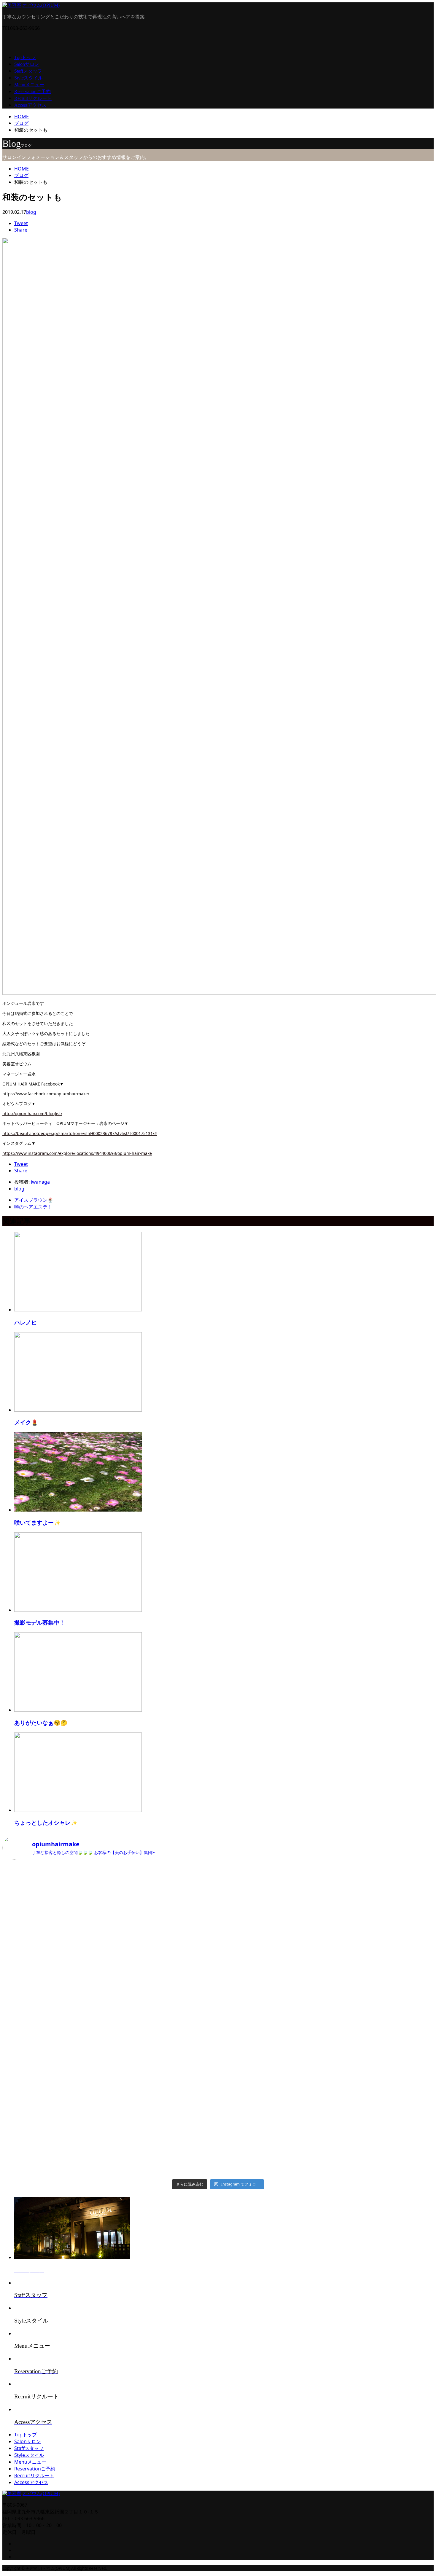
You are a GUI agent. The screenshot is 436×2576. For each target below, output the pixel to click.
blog (31, 212)
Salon (27, 64)
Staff (28, 71)
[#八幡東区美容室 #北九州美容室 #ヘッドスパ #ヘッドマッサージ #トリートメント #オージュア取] (381, 1896)
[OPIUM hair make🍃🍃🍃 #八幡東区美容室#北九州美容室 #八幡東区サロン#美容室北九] (272, 2082)
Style (28, 78)
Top (25, 57)
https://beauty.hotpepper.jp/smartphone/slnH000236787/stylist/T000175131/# (80, 1133)
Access (30, 105)
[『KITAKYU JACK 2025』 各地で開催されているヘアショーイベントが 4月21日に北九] (272, 1896)
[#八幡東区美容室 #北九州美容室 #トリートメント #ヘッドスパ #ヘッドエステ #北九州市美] (381, 2021)
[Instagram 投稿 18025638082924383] (55, 2082)
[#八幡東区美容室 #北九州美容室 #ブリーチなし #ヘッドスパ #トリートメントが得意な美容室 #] (272, 1958)
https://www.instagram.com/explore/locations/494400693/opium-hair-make (77, 1153)
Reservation (32, 91)
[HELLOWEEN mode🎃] (164, 2082)
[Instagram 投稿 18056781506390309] (55, 1896)
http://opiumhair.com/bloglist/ (32, 1114)
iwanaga (40, 1182)
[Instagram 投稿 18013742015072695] (164, 1958)
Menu (29, 85)
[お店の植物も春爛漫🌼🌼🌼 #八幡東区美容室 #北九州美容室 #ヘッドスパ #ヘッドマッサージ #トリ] (55, 1958)
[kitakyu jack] (164, 1896)
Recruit (33, 98)
